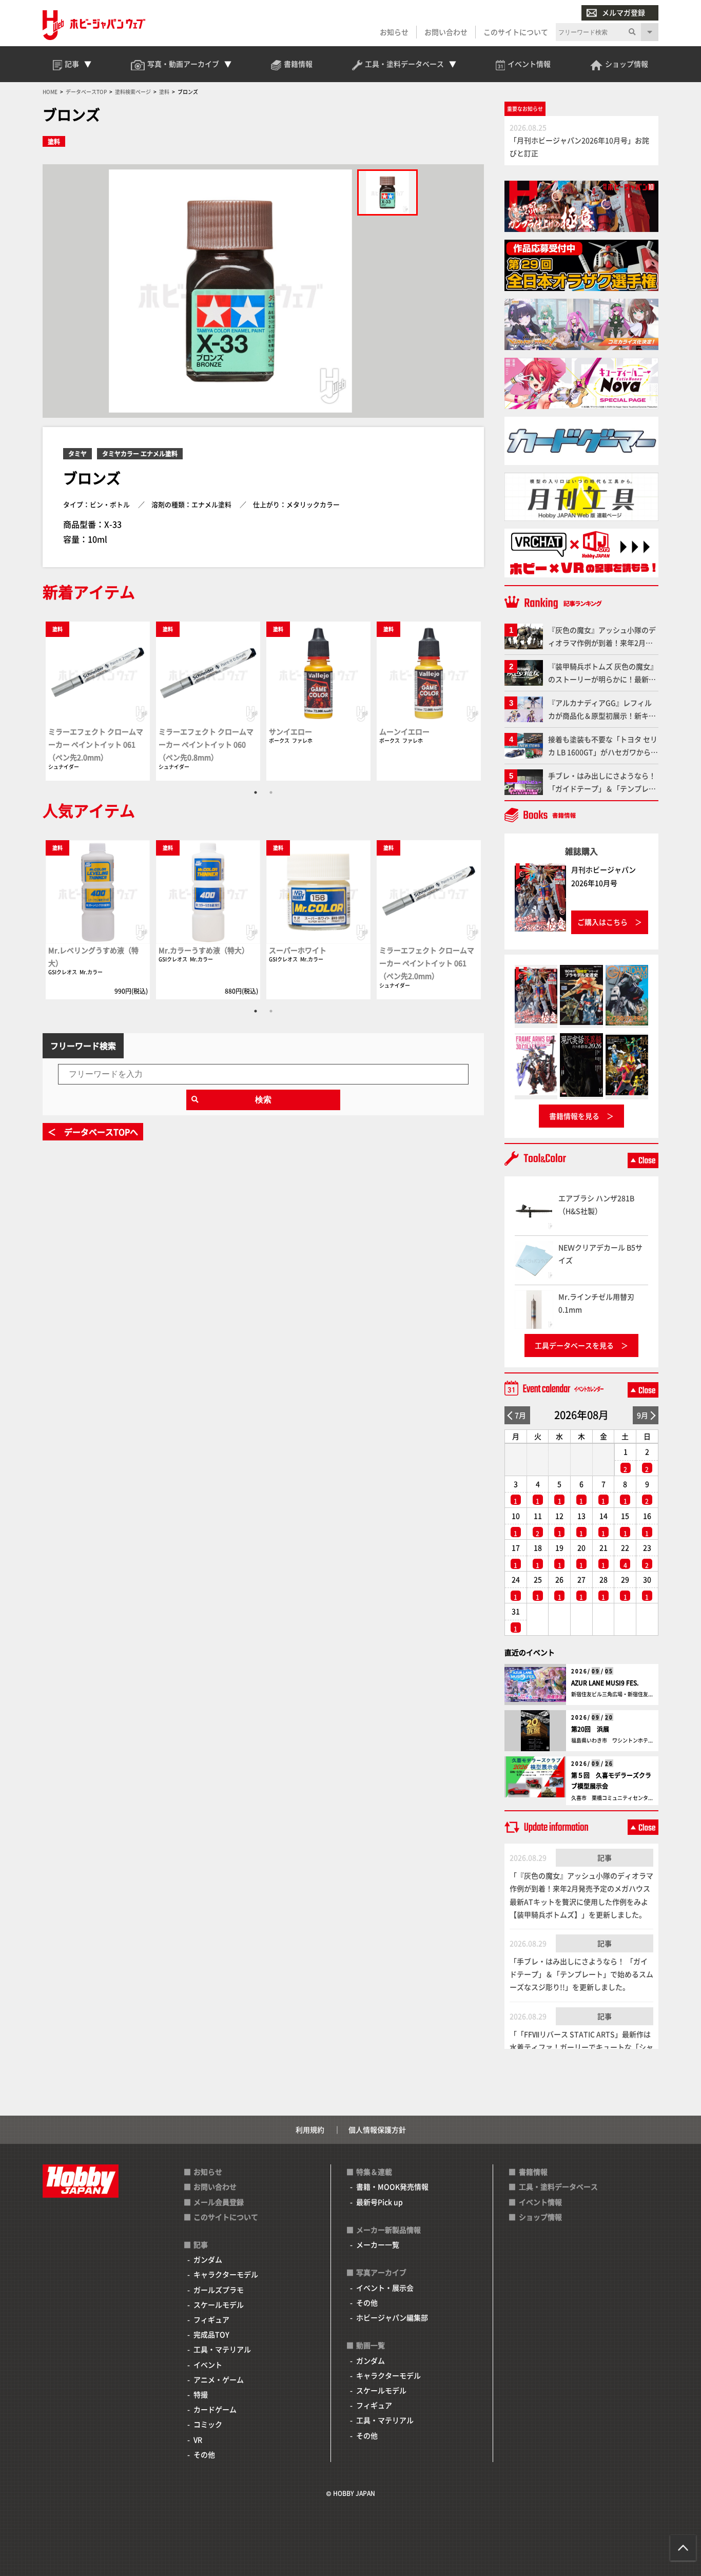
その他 (204, 2454)
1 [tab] (256, 792)
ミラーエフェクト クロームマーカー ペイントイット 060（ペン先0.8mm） (206, 744)
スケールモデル (219, 2304)
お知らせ (394, 32)
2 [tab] (271, 792)
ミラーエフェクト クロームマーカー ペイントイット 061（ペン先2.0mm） (96, 744)
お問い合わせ (446, 32)
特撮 (201, 2394)
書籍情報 (533, 2172)
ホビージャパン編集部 (392, 2317)
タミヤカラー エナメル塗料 (140, 453)
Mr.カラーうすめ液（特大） (204, 950)
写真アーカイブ (381, 2272)
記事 (605, 1857)
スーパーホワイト (298, 950)
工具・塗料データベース (558, 2186)
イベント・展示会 (385, 2288)
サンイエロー (290, 731)
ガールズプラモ (219, 2290)
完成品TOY (211, 2334)
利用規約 (310, 2129)
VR (198, 2439)
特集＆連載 (374, 2172)
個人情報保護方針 (377, 2129)
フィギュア (211, 2319)
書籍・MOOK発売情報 (392, 2186)
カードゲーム (215, 2409)
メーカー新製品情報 (388, 2230)
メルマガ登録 (624, 12)
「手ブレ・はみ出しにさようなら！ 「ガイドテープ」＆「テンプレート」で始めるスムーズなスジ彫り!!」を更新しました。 (581, 1974)
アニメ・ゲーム (219, 2379)
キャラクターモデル (226, 2274)
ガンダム (208, 2259)
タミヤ (77, 453)
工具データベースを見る (574, 1345)
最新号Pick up (379, 2202)
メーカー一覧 (378, 2244)
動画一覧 (371, 2345)
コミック (208, 2424)
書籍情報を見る (574, 1116)
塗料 (54, 141)
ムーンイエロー (404, 731)
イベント (208, 2365)
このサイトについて (516, 32)
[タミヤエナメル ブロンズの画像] (387, 192)
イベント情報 (540, 2202)
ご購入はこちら (602, 922)
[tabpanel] (98, 701)
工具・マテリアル (222, 2349)
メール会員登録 (219, 2202)
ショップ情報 (540, 2217)
